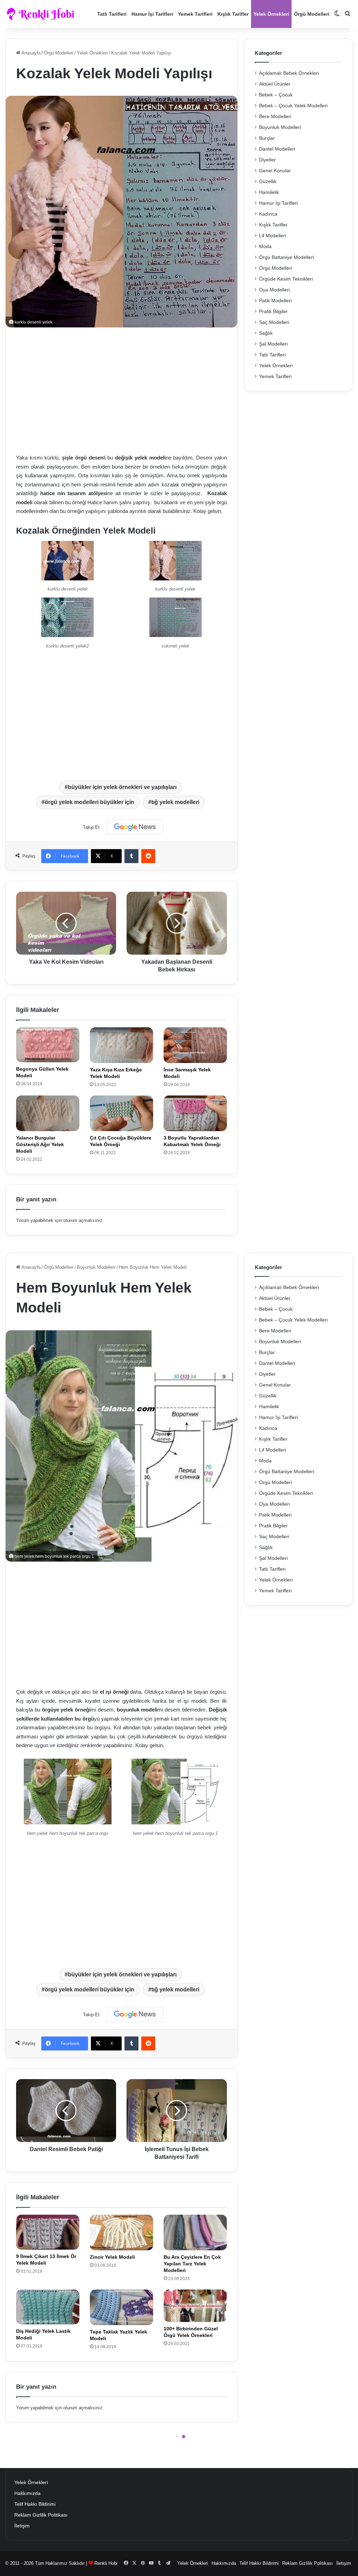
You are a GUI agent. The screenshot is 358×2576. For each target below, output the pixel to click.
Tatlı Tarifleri (112, 14)
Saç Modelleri (274, 322)
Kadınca (268, 214)
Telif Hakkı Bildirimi (35, 2504)
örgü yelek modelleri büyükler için (89, 802)
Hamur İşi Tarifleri (152, 14)
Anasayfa (30, 53)
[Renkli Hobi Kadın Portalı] (43, 14)
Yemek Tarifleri (195, 14)
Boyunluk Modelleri (280, 127)
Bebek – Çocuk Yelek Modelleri (293, 106)
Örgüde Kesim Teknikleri (286, 279)
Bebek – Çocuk (276, 95)
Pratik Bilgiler (273, 312)
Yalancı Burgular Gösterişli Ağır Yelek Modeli (40, 1144)
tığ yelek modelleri (175, 802)
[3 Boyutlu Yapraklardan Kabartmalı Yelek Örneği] (195, 1113)
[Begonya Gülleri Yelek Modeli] (48, 1045)
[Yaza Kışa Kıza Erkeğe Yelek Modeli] (121, 1045)
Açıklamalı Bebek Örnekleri (289, 73)
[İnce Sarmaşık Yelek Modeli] (195, 1045)
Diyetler (267, 160)
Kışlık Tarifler (233, 14)
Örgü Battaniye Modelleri (287, 257)
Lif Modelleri (273, 236)
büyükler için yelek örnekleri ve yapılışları (122, 787)
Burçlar (267, 138)
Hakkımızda (27, 2493)
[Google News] (135, 827)
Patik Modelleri (275, 301)
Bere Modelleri (275, 117)
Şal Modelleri (273, 344)
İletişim (22, 2526)
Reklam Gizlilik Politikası (41, 2515)
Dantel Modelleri (277, 149)
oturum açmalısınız (83, 1220)
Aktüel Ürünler (275, 84)
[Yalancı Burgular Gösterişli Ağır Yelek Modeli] (48, 1113)
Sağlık (266, 333)
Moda (265, 247)
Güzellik (268, 182)
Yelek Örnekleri (271, 14)
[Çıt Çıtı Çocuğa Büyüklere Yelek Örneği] (121, 1113)
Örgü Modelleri (312, 14)
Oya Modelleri (274, 290)
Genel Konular (275, 171)
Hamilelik (269, 192)
